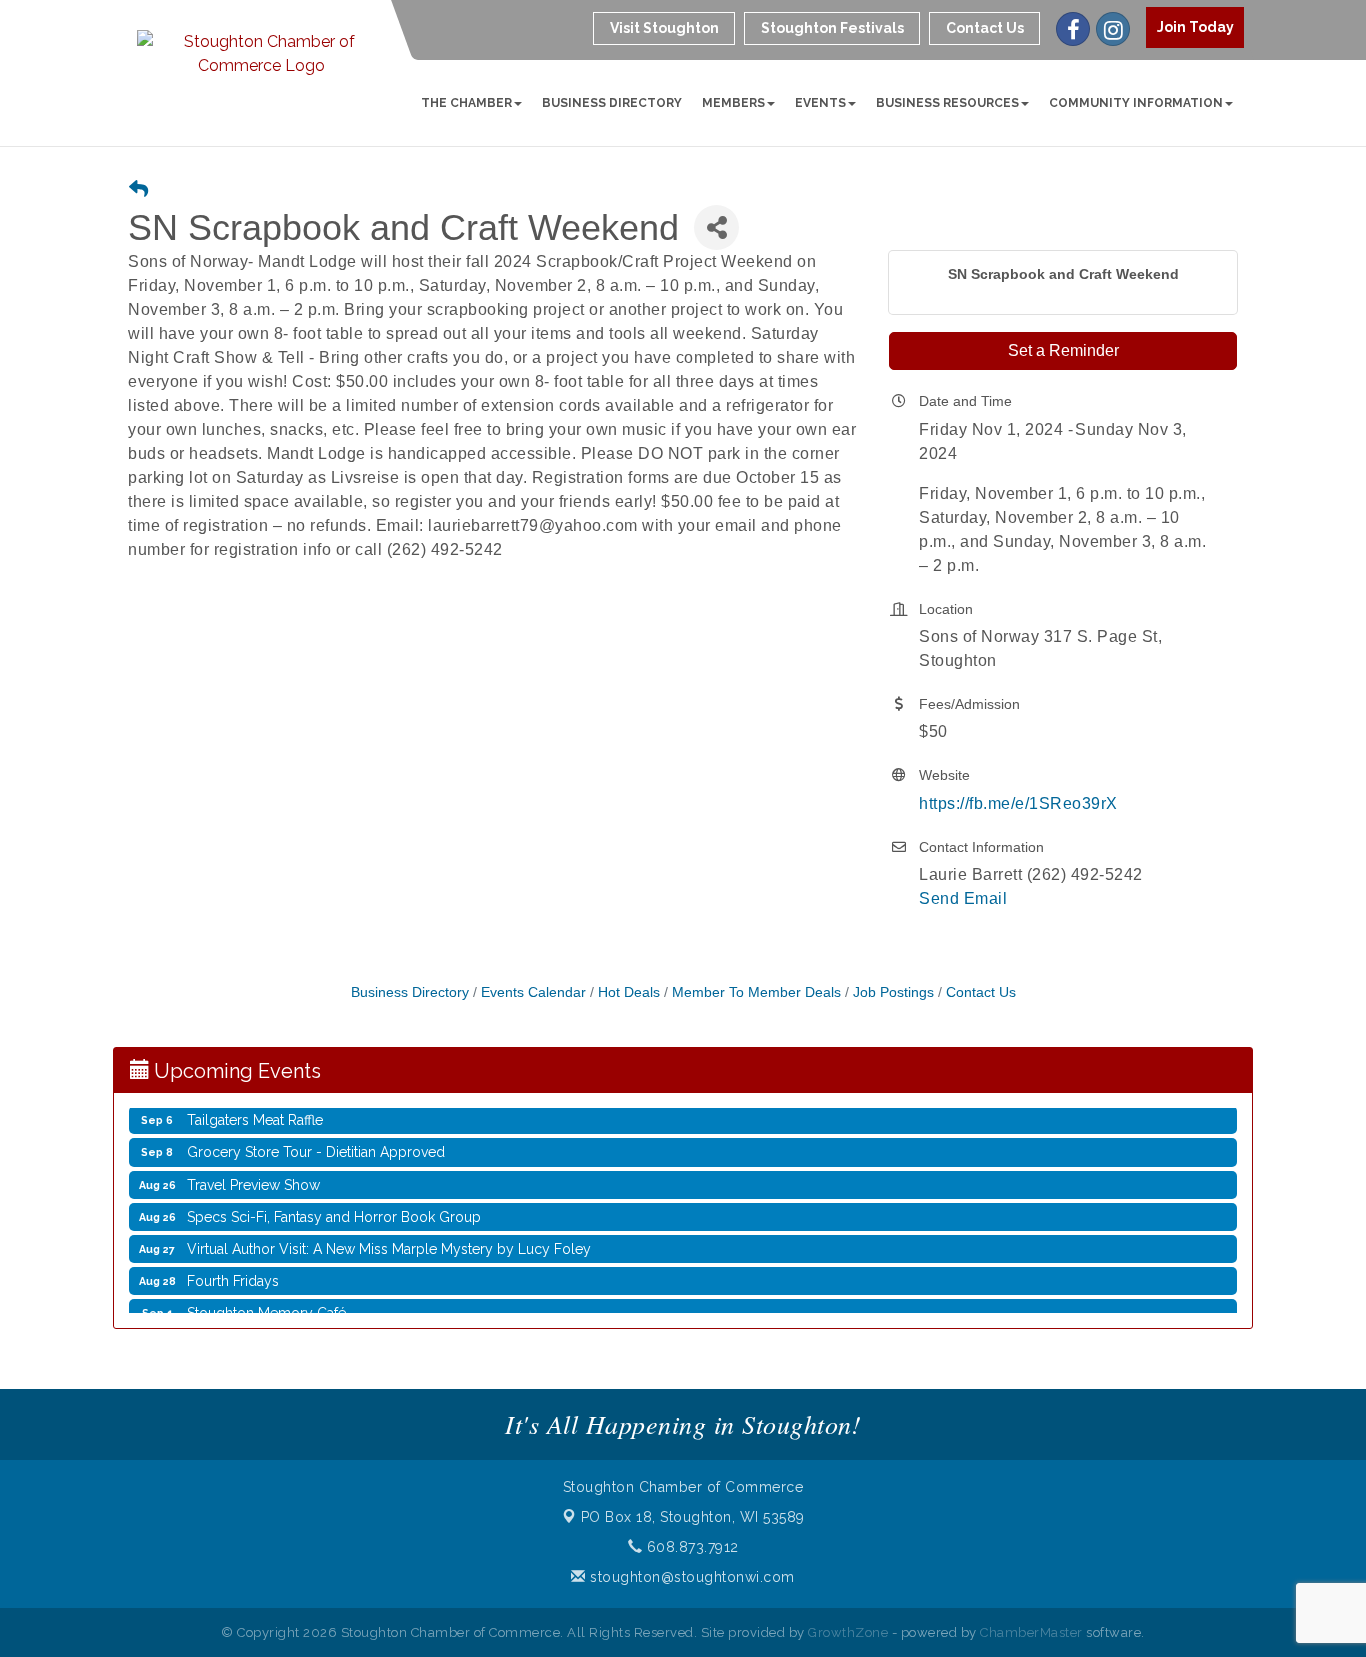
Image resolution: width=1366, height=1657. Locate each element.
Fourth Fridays (233, 1269)
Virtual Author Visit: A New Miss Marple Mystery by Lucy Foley (389, 1237)
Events (820, 103)
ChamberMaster (1031, 1632)
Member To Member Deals (756, 992)
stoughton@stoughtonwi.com (690, 1577)
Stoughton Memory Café (266, 1301)
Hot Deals (629, 992)
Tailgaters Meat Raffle (255, 1108)
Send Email (963, 898)
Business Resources (947, 103)
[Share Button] (716, 227)
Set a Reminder (1063, 350)
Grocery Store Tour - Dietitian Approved (316, 1140)
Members (733, 103)
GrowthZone (848, 1632)
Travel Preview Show (253, 1173)
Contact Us (981, 992)
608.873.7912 (690, 1547)
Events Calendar (533, 992)
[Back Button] (138, 190)
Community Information (1136, 103)
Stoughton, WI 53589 (693, 1517)
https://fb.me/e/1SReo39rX (1018, 803)
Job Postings (893, 992)
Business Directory (612, 103)
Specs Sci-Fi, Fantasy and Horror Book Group (334, 1205)
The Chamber (466, 103)
